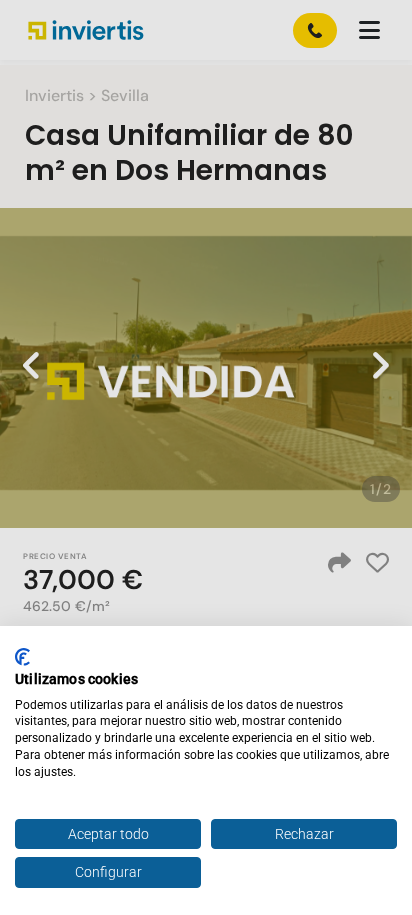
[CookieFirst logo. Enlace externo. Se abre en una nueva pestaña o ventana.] (22, 657)
